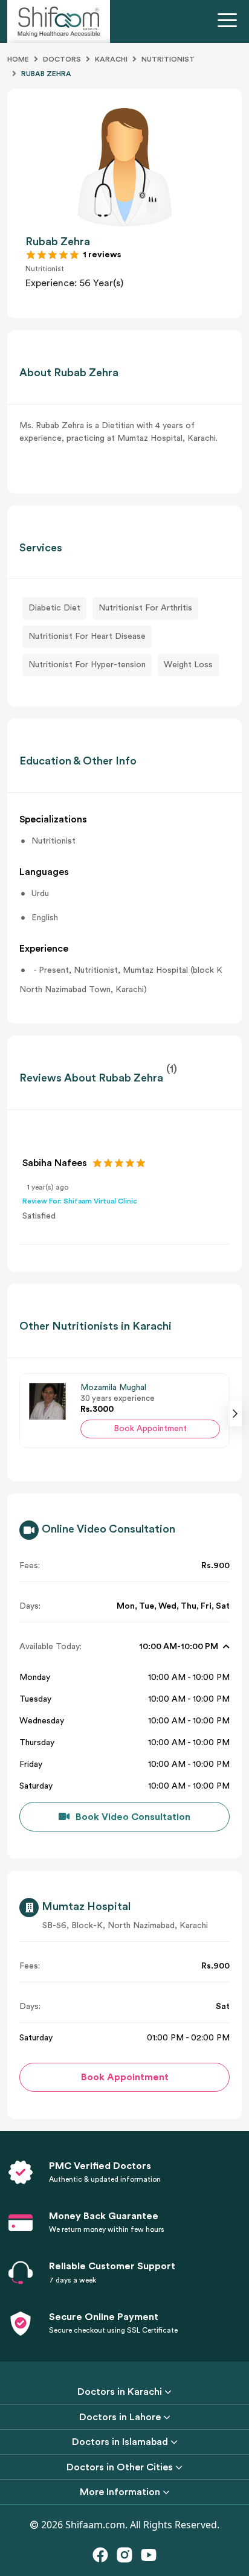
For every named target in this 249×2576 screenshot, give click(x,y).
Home (18, 59)
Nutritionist (168, 59)
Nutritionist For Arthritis (145, 608)
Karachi (111, 59)
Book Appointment (150, 1429)
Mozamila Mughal (113, 1388)
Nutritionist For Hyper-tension (87, 665)
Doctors (62, 59)
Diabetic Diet (54, 608)
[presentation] (235, 1414)
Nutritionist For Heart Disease (87, 636)
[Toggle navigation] (230, 22)
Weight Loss (188, 665)
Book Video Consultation (133, 1817)
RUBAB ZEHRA (46, 74)
